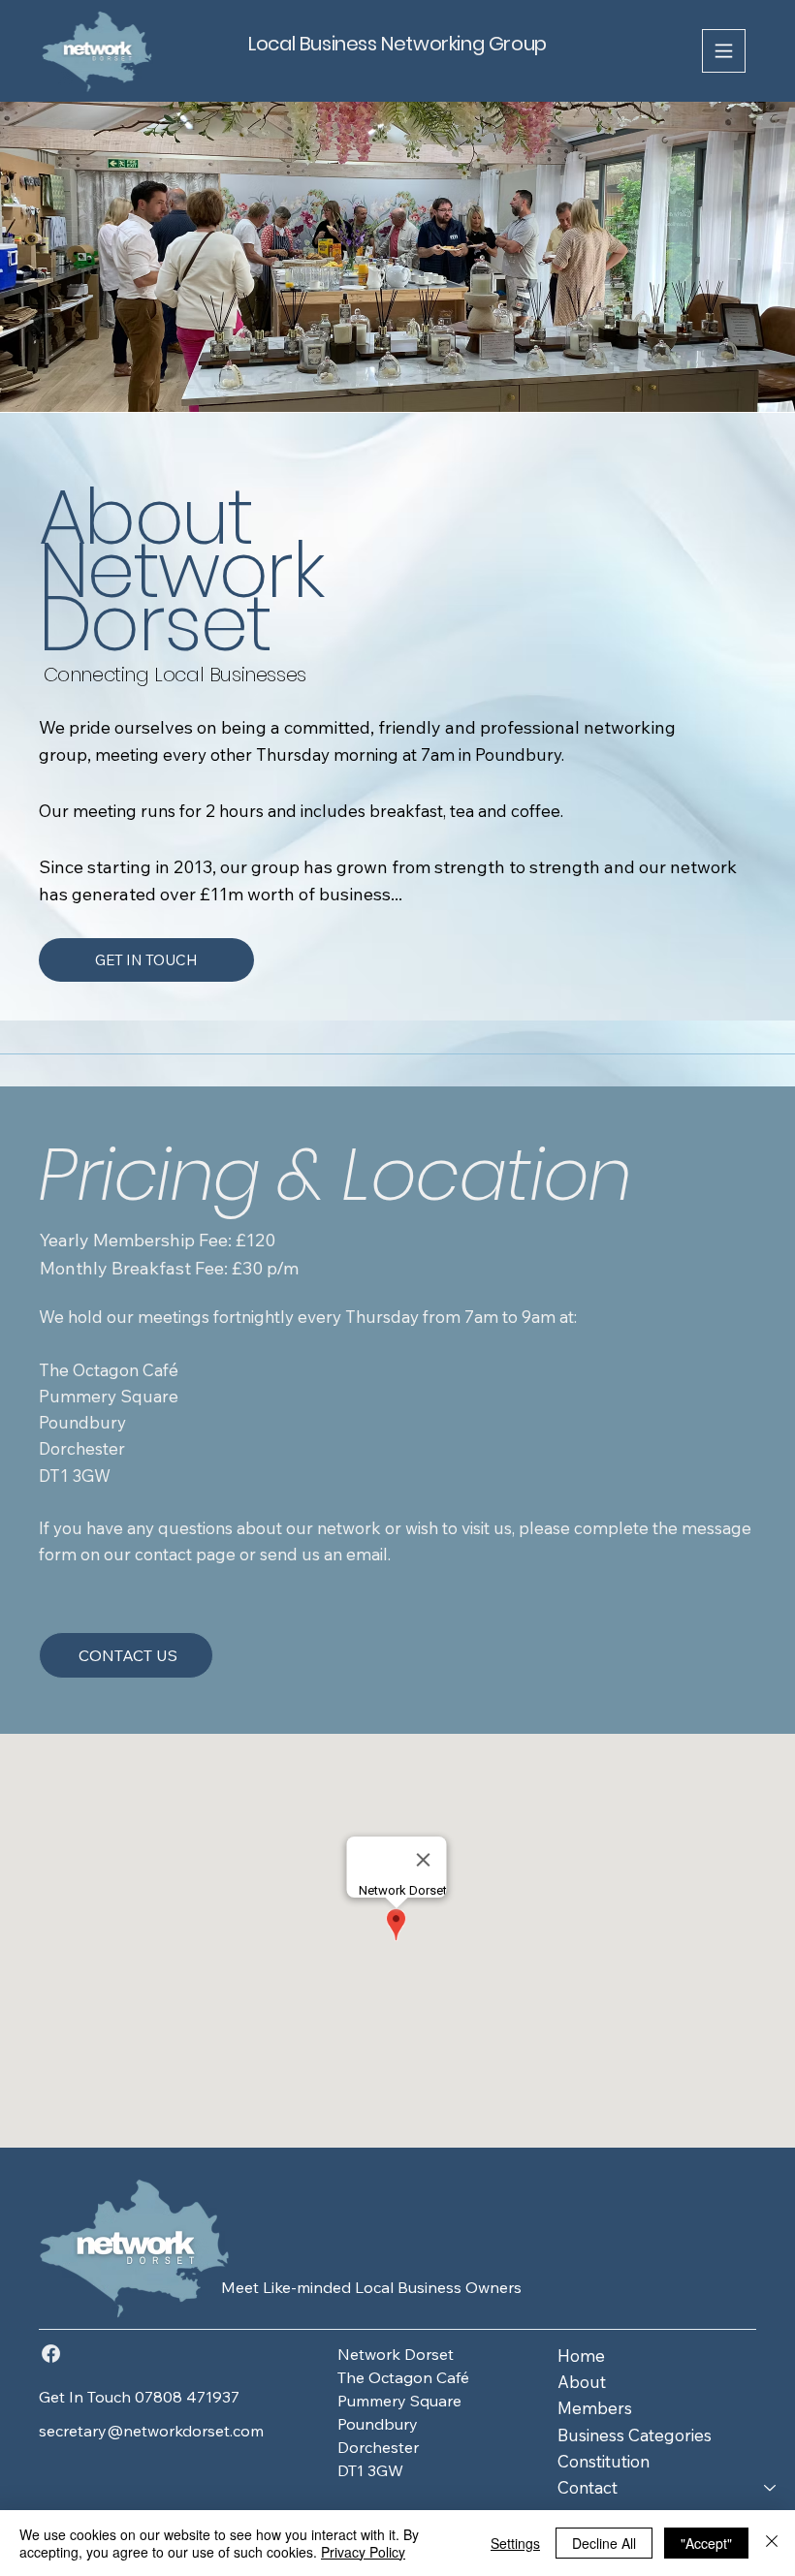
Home (581, 2356)
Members (595, 2408)
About (582, 2382)
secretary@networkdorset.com (151, 2431)
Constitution (604, 2461)
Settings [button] (515, 2543)
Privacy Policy (363, 2552)
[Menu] (724, 51)
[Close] (772, 2543)
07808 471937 (187, 2397)
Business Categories (635, 2435)
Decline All (604, 2543)
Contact (588, 2487)
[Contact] (771, 2487)
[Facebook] (51, 2354)
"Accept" (706, 2543)
